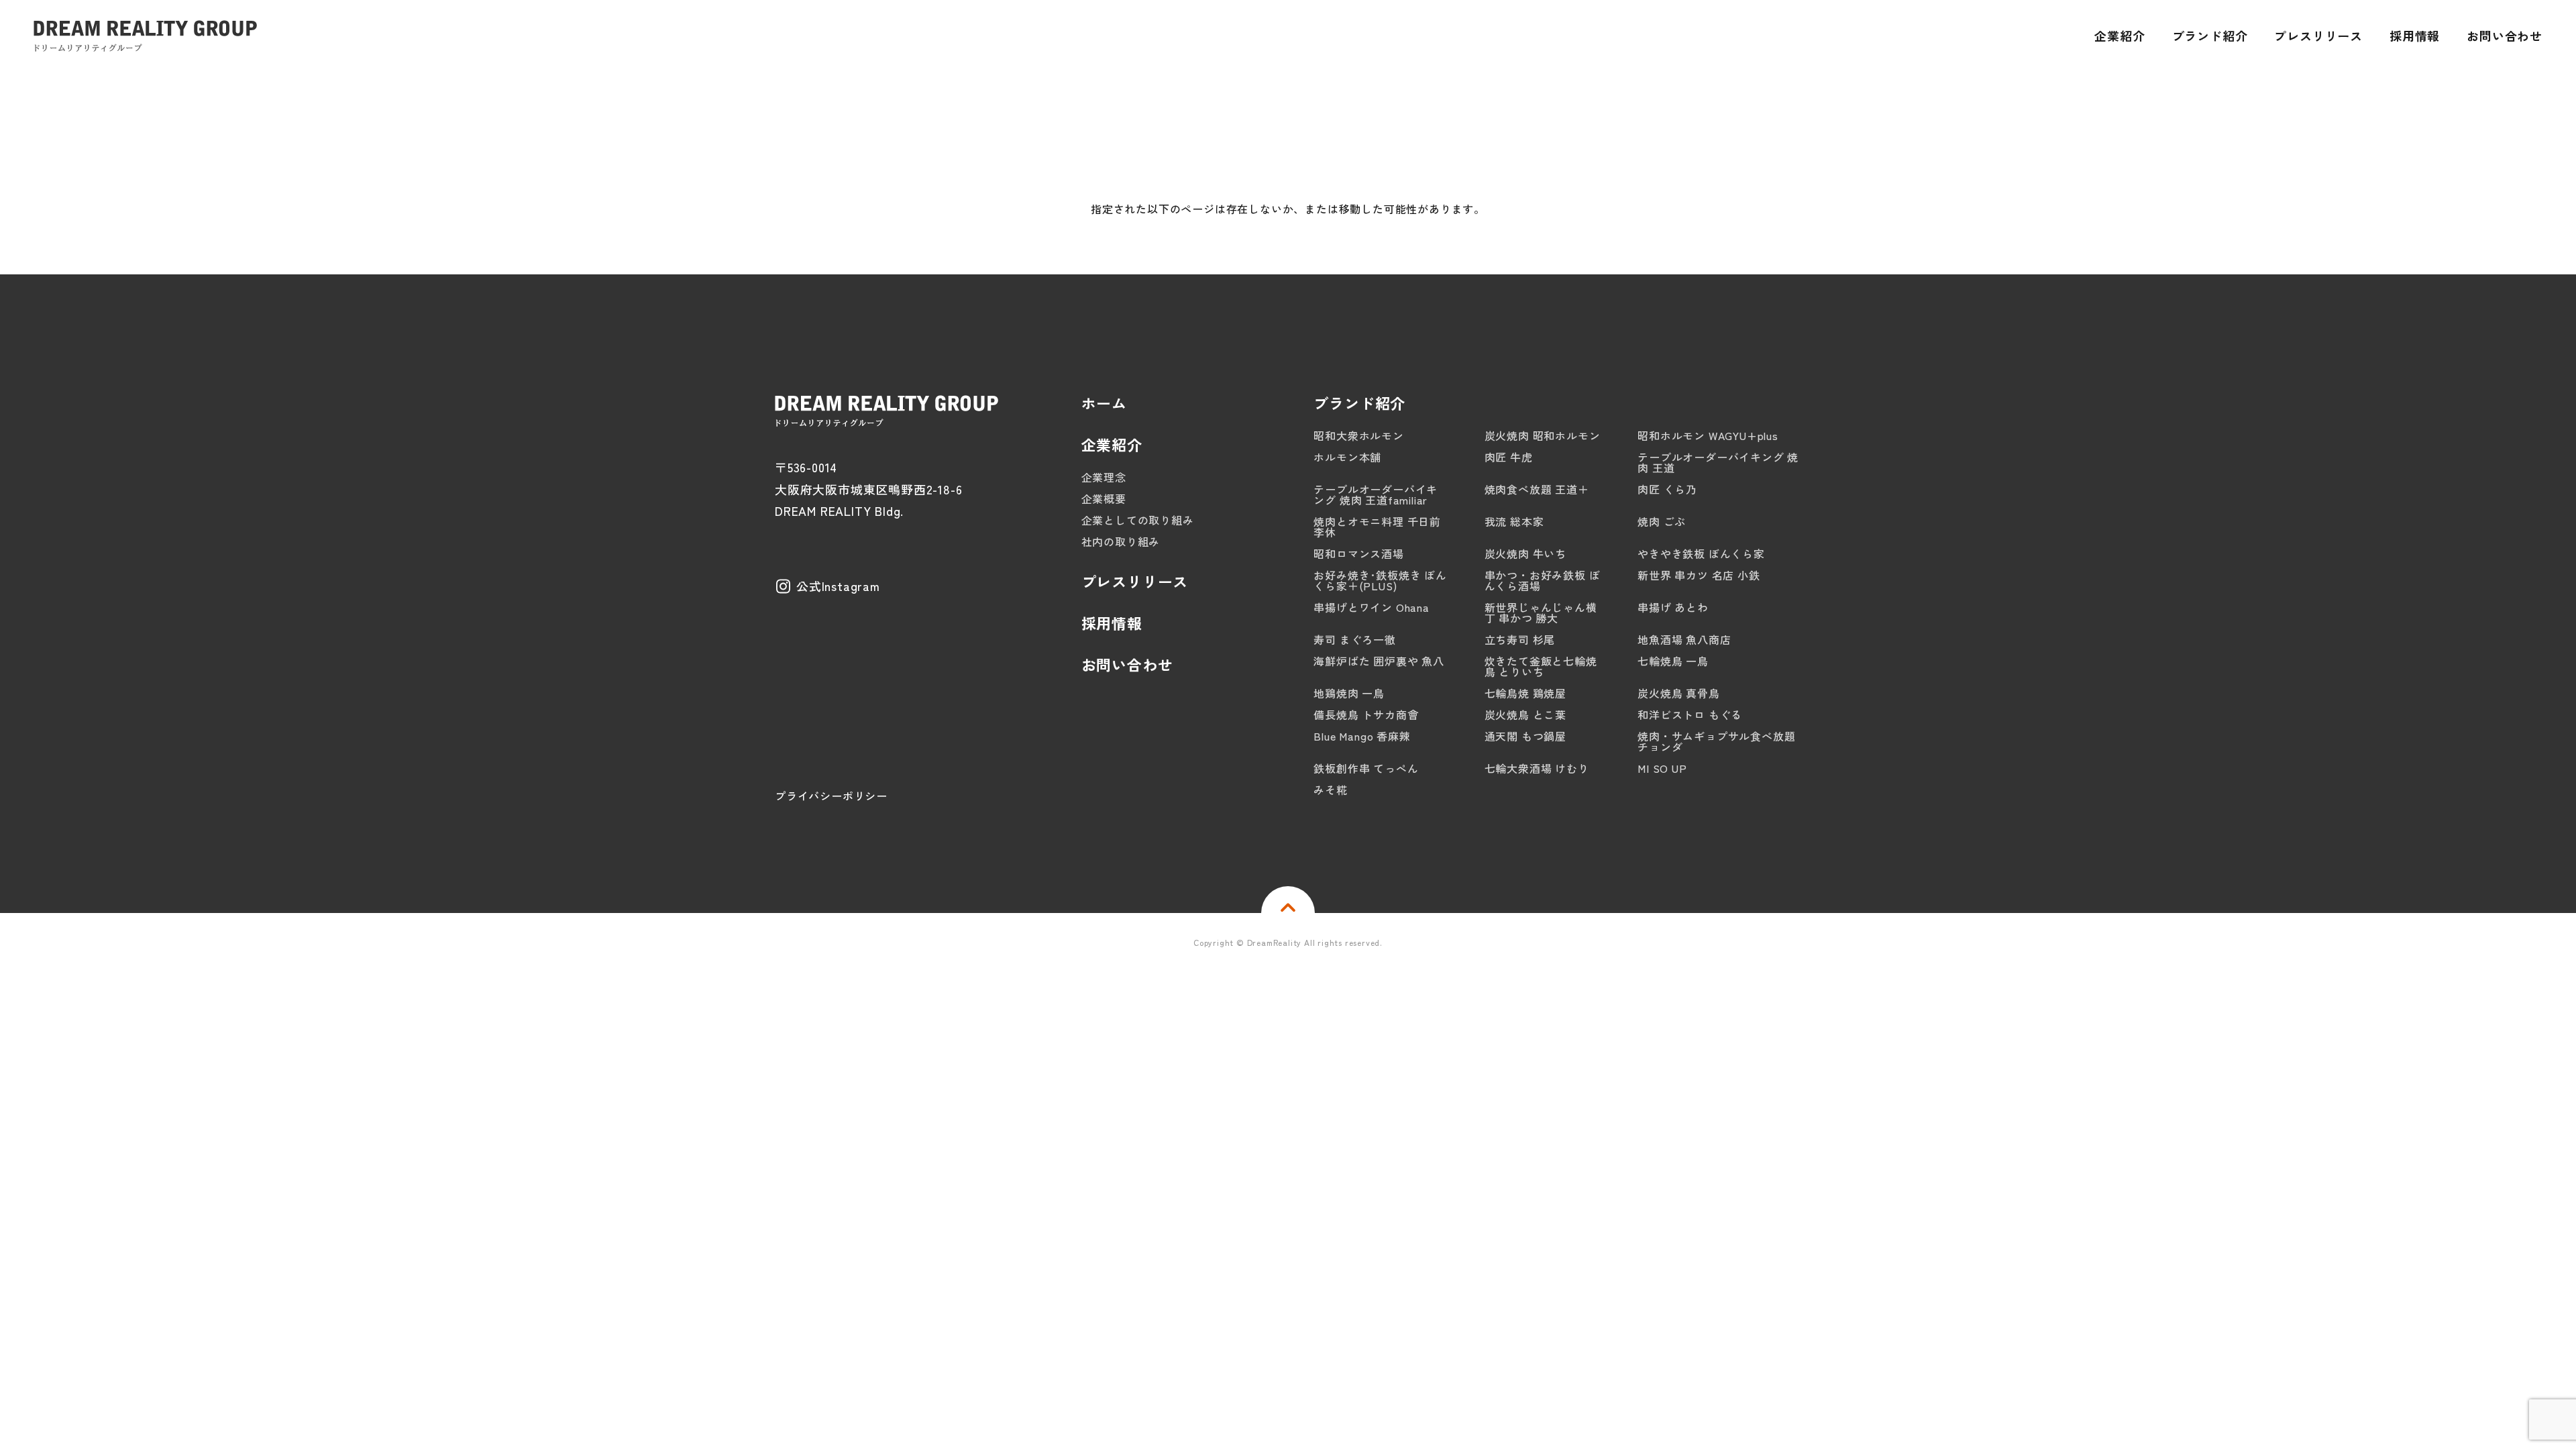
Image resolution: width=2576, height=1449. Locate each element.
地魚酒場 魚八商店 (1684, 639)
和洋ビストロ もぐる (1690, 714)
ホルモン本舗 (1347, 457)
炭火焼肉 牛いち (1525, 553)
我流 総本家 (1514, 521)
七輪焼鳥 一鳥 (1673, 661)
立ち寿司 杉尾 (1520, 639)
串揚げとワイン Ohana (1371, 607)
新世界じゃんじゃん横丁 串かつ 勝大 (1541, 612)
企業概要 (1104, 498)
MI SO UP (1662, 768)
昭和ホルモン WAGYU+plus (1708, 435)
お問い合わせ (1127, 664)
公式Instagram (838, 586)
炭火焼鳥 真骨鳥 (1678, 693)
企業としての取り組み (1138, 520)
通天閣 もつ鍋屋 (1525, 736)
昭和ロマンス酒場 (1358, 553)
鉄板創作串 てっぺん (1366, 768)
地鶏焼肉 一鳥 (1349, 693)
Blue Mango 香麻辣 (1362, 736)
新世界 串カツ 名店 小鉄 (1699, 575)
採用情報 (1112, 623)
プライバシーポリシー (831, 796)
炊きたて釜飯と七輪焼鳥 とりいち (1541, 666)
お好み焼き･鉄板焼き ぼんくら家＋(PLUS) (1380, 580)
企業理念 (1104, 477)
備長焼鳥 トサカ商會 (1366, 714)
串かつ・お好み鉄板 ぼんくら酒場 (1543, 580)
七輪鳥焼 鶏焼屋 (1525, 693)
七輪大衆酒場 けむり (1537, 768)
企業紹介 (1112, 444)
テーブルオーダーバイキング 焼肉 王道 (1718, 462)
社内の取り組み (1121, 541)
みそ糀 (1330, 790)
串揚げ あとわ (1673, 607)
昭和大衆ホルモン (1358, 435)
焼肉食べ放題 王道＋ (1537, 489)
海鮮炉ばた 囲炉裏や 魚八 (1379, 661)
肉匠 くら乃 (1667, 489)
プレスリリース (1135, 581)
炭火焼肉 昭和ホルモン (1543, 435)
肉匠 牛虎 (1509, 457)
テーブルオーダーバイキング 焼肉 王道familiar (1376, 494)
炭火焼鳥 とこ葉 (1525, 714)
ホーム (1104, 402)
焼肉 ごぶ (1662, 521)
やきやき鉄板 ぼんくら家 (1701, 553)
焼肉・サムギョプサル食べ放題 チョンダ (1716, 741)
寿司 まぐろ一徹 (1354, 639)
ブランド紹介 (1359, 402)
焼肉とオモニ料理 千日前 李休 (1377, 527)
